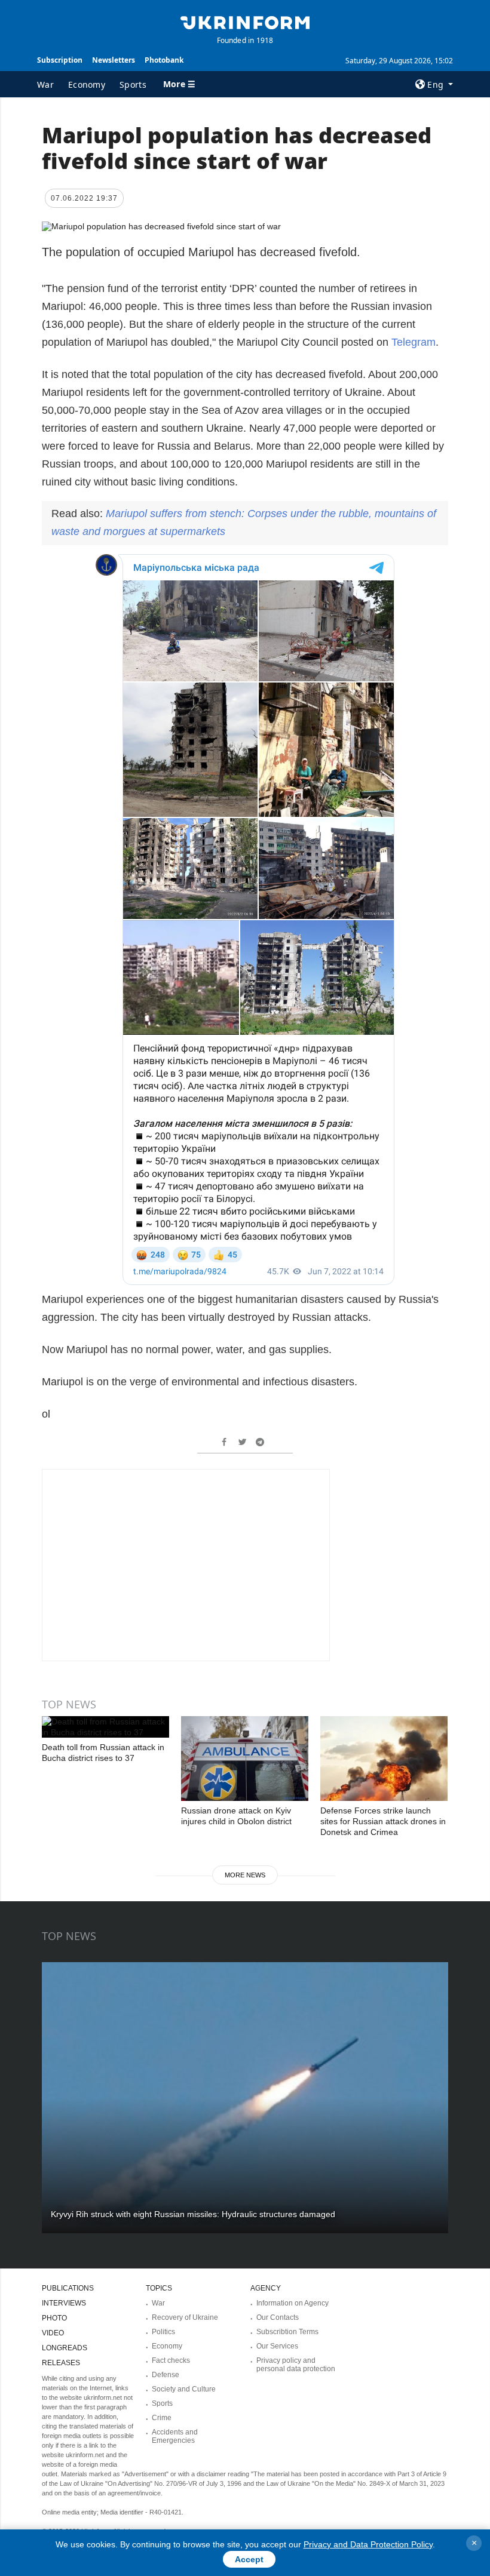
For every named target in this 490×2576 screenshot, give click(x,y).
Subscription (60, 60)
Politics (163, 2332)
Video (53, 2333)
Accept (249, 2559)
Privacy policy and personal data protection (296, 2365)
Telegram (414, 342)
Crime (162, 2418)
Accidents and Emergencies (175, 2436)
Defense (166, 2375)
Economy (87, 84)
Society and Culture (184, 2389)
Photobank (164, 60)
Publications (68, 2288)
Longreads (65, 2348)
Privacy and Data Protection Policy (368, 2544)
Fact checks (171, 2360)
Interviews (64, 2303)
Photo (54, 2318)
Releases (61, 2363)
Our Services (277, 2346)
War (45, 84)
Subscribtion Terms (287, 2332)
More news (245, 1875)
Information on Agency (293, 2303)
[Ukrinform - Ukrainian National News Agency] (245, 21)
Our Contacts (278, 2317)
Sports (133, 84)
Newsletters (114, 60)
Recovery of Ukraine (185, 2317)
